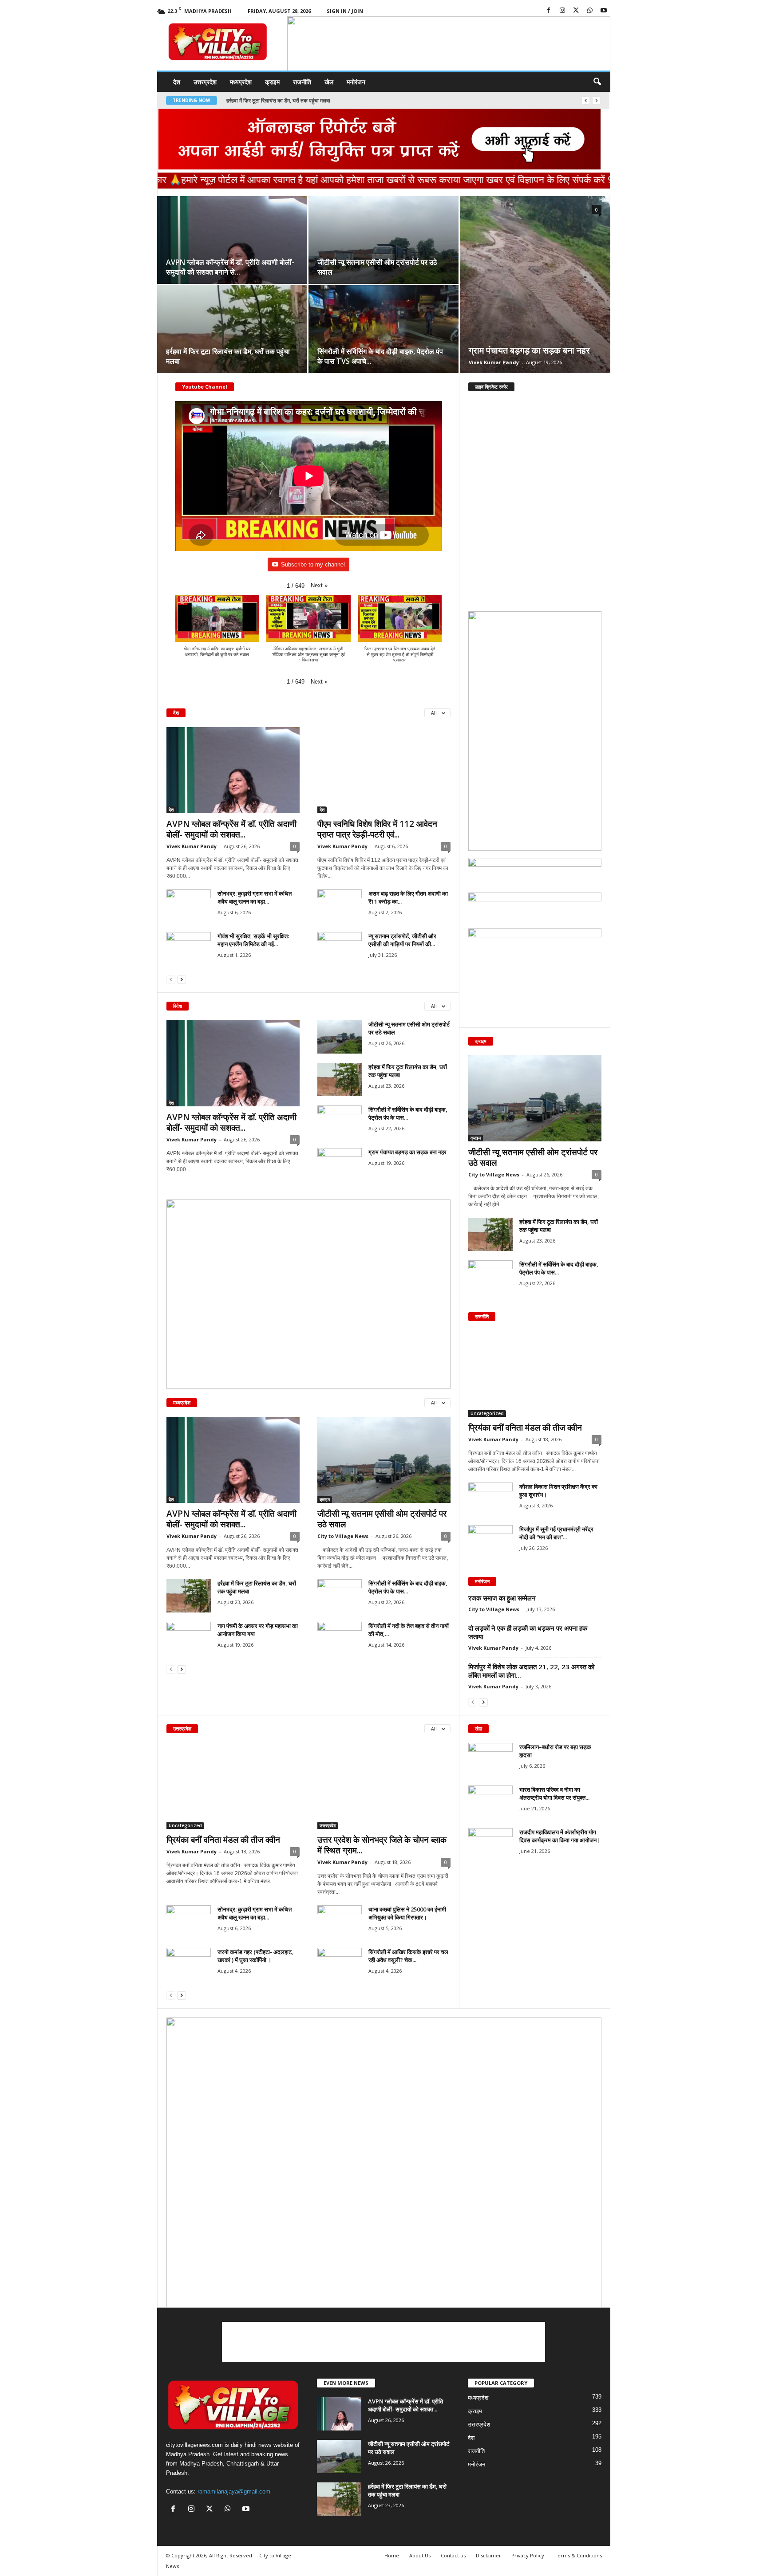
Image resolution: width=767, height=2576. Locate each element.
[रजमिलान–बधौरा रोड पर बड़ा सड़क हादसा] (490, 1760)
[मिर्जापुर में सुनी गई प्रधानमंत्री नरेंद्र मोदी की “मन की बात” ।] (490, 1542)
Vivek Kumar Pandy (494, 362)
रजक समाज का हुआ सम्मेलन (502, 1598)
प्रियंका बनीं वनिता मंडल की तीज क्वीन (525, 1428)
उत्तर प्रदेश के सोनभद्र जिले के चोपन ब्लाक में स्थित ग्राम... (382, 1845)
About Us (420, 2555)
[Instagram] (562, 11)
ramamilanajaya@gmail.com (234, 2491)
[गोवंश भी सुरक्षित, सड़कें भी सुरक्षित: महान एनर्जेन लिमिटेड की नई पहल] (189, 949)
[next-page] (182, 979)
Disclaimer (488, 2555)
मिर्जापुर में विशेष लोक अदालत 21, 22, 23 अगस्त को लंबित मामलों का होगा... (531, 1671)
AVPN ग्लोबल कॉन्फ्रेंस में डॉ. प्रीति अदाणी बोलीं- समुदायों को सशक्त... (231, 829)
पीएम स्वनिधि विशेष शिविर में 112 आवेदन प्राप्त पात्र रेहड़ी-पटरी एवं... (377, 829)
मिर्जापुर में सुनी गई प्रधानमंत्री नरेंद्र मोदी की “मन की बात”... (556, 1533)
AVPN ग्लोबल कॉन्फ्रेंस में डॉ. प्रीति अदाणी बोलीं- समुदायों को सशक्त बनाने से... (230, 267)
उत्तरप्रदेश (205, 82)
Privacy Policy (528, 2555)
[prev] (586, 100)
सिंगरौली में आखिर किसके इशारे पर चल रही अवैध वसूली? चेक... (408, 1956)
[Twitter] (576, 11)
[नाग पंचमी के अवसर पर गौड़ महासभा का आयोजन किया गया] (189, 1638)
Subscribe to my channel (313, 564)
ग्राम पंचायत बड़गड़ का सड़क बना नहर (263, 100)
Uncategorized (487, 1413)
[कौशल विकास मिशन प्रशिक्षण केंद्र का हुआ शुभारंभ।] (490, 1499)
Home (392, 2555)
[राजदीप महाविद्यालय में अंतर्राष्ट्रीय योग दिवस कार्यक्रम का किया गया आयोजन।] (490, 1845)
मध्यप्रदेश (241, 82)
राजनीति (302, 82)
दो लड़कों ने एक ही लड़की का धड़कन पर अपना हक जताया (528, 1632)
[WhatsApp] (590, 11)
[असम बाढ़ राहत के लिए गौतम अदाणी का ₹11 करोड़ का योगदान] (340, 906)
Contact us (453, 2555)
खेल (329, 82)
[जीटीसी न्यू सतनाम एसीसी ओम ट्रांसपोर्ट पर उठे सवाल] (383, 244)
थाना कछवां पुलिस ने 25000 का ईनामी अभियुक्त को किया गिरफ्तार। (407, 1913)
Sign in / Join (345, 11)
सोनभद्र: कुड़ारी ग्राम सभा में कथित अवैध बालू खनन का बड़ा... (255, 897)
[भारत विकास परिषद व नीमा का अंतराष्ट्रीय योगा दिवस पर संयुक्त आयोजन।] (490, 1802)
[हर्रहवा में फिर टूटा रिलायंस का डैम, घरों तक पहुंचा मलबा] (232, 334)
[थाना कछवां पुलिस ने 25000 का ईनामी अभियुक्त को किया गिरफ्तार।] (340, 1922)
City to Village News (343, 1536)
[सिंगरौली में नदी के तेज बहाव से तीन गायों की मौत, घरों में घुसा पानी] (340, 1638)
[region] (449, 45)
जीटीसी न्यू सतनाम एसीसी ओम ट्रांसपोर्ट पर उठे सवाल (382, 1519)
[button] (444, 66)
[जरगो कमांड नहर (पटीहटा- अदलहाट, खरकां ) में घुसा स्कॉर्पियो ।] (189, 1964)
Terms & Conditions (578, 2555)
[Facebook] (549, 11)
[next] (596, 100)
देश (177, 82)
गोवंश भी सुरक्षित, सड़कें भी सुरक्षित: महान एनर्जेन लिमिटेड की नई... (253, 940)
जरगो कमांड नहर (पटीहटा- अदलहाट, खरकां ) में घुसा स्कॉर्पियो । (255, 1956)
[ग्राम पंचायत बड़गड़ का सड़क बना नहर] (535, 284)
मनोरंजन (356, 82)
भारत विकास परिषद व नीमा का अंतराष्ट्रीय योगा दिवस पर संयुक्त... (554, 1793)
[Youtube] (604, 11)
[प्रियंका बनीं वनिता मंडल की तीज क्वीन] (535, 1374)
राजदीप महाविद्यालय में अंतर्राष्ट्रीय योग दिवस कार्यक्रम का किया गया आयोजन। (560, 1836)
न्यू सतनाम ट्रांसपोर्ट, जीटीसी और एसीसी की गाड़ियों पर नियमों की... (402, 940)
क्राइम (272, 82)
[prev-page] (171, 979)
